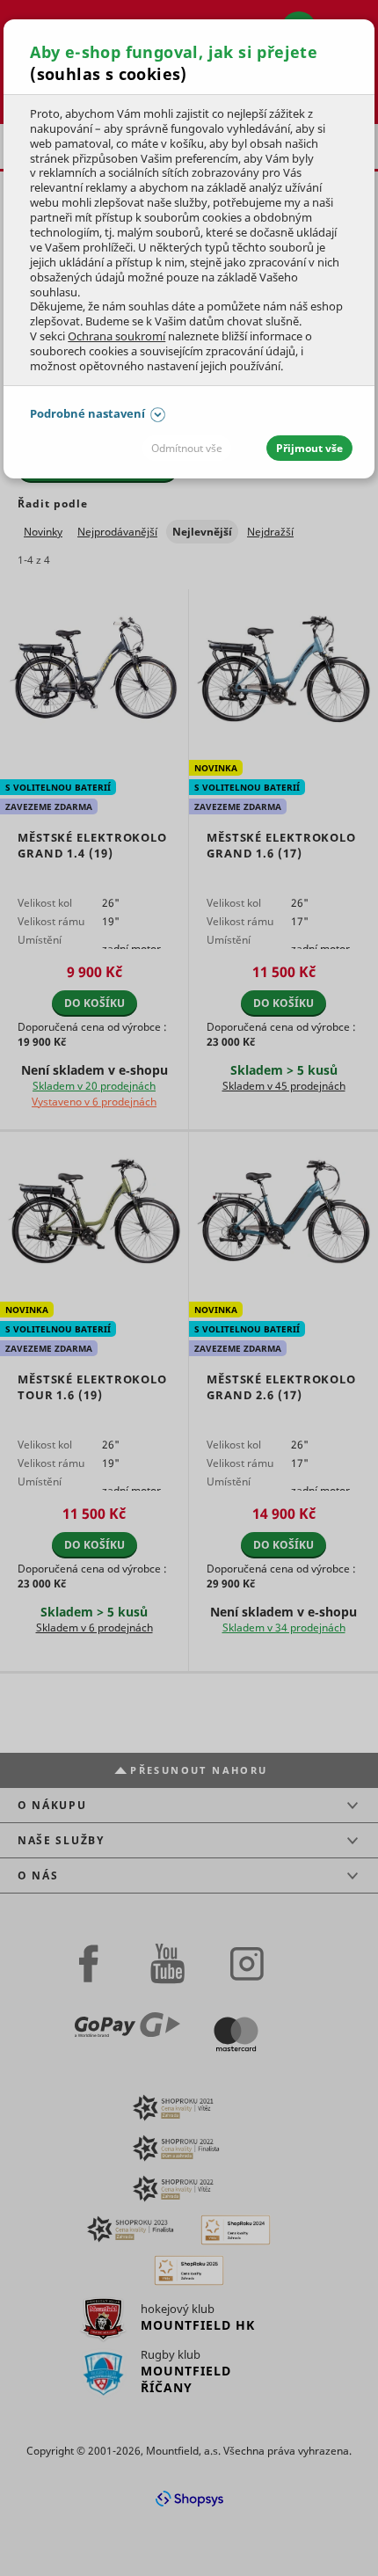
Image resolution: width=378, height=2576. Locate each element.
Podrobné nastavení (87, 413)
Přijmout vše (309, 448)
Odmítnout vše (187, 448)
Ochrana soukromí (116, 336)
